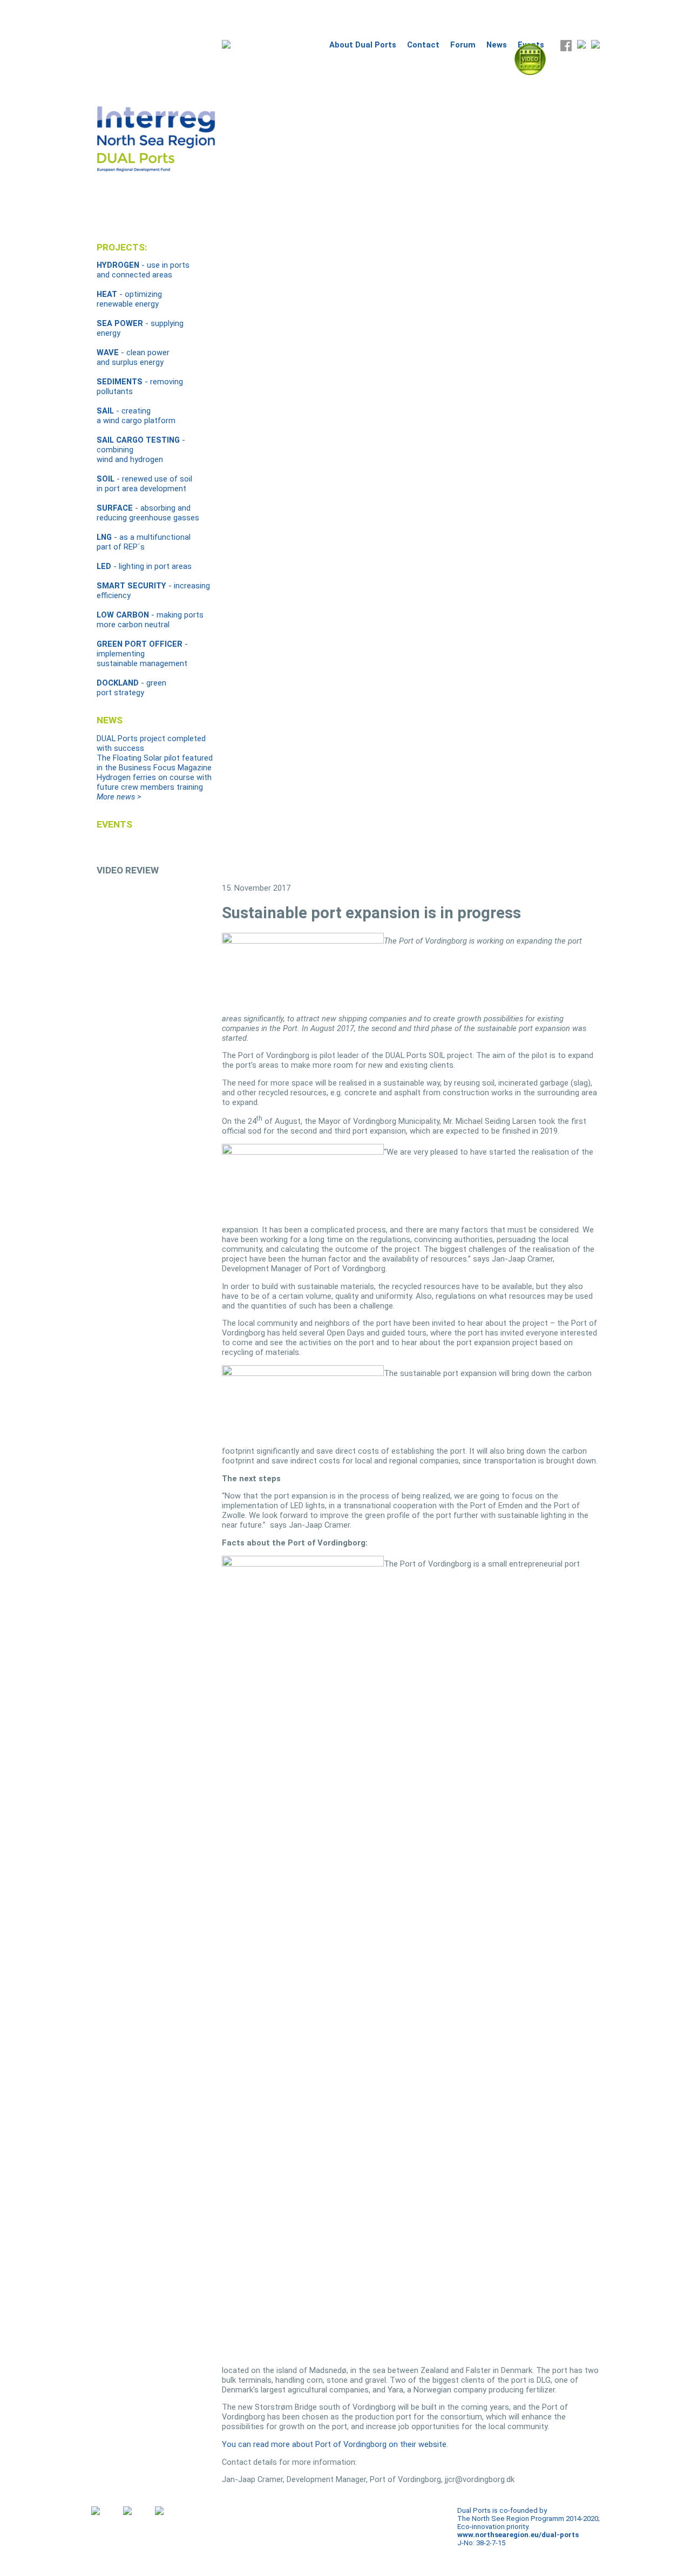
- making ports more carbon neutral (150, 620)
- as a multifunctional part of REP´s (144, 542)
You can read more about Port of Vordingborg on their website (334, 2444)
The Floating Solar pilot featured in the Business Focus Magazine (155, 763)
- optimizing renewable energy (129, 299)
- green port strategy (131, 688)
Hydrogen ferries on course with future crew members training (154, 782)
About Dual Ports (363, 45)
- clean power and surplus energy (133, 357)
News (497, 45)
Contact (423, 45)
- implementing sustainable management (142, 654)
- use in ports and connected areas (143, 270)
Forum (463, 45)
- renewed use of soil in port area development (144, 484)
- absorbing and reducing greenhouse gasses (148, 513)
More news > (119, 797)
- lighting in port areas (144, 566)
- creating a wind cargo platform (136, 416)
